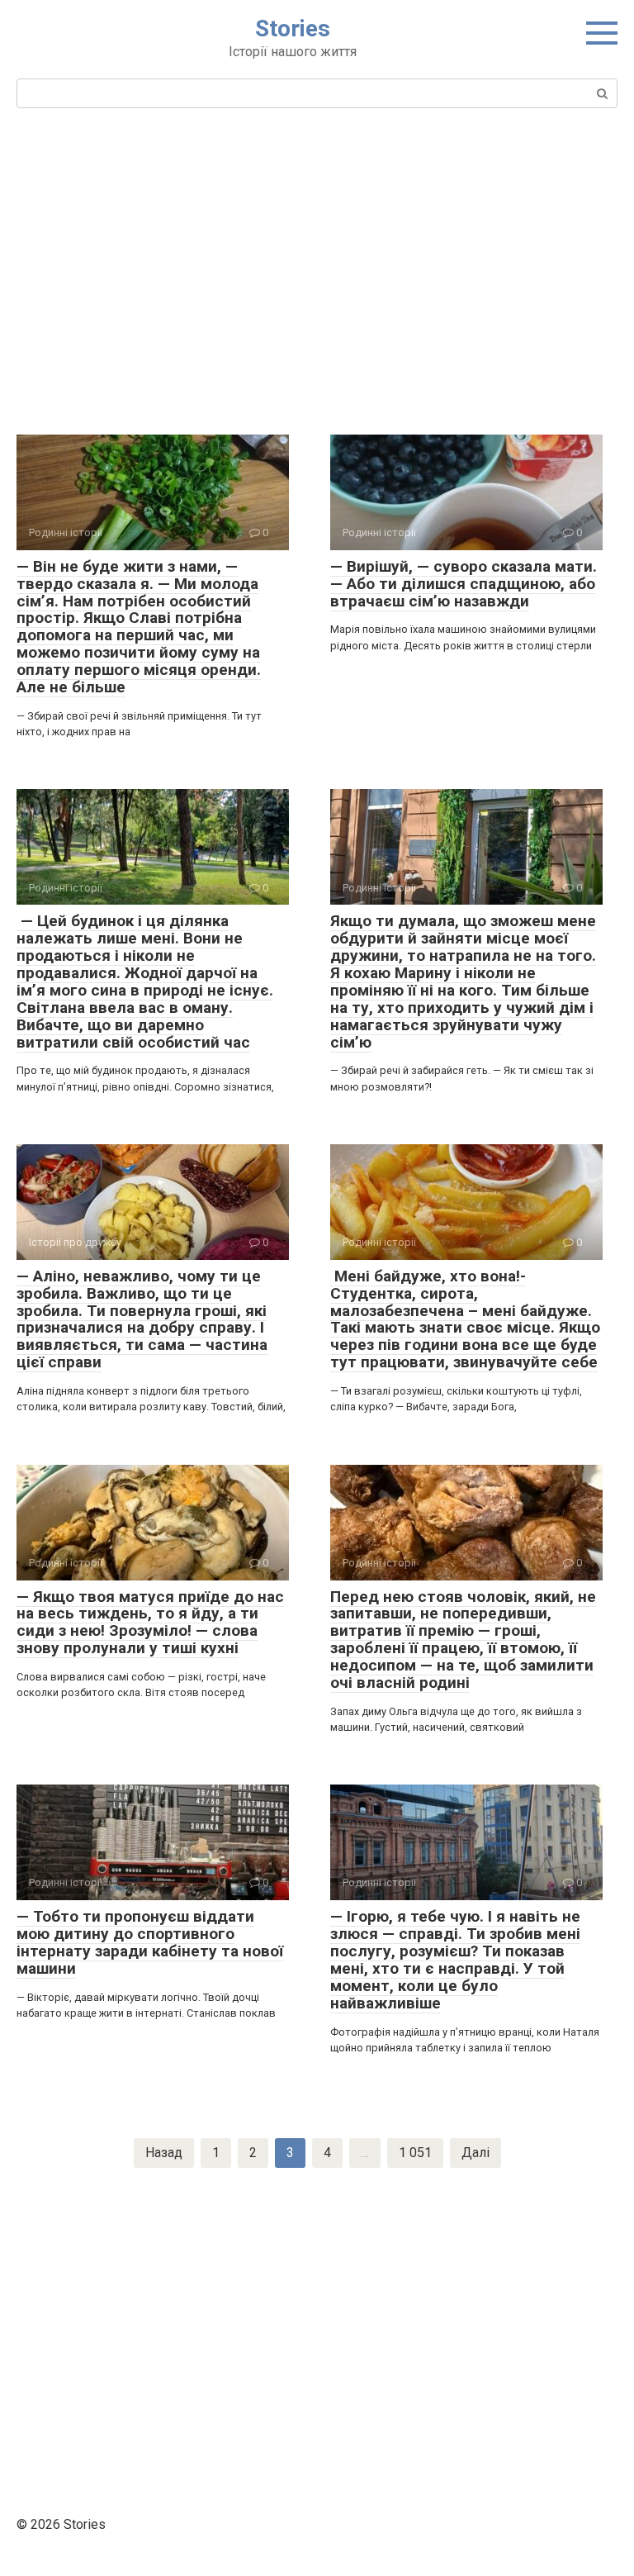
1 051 (415, 2153)
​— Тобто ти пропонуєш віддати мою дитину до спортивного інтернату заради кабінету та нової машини (150, 1942)
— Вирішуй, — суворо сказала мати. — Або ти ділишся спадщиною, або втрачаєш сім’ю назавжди (464, 584)
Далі (475, 2153)
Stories (293, 29)
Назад (164, 2153)
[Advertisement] (317, 269)
